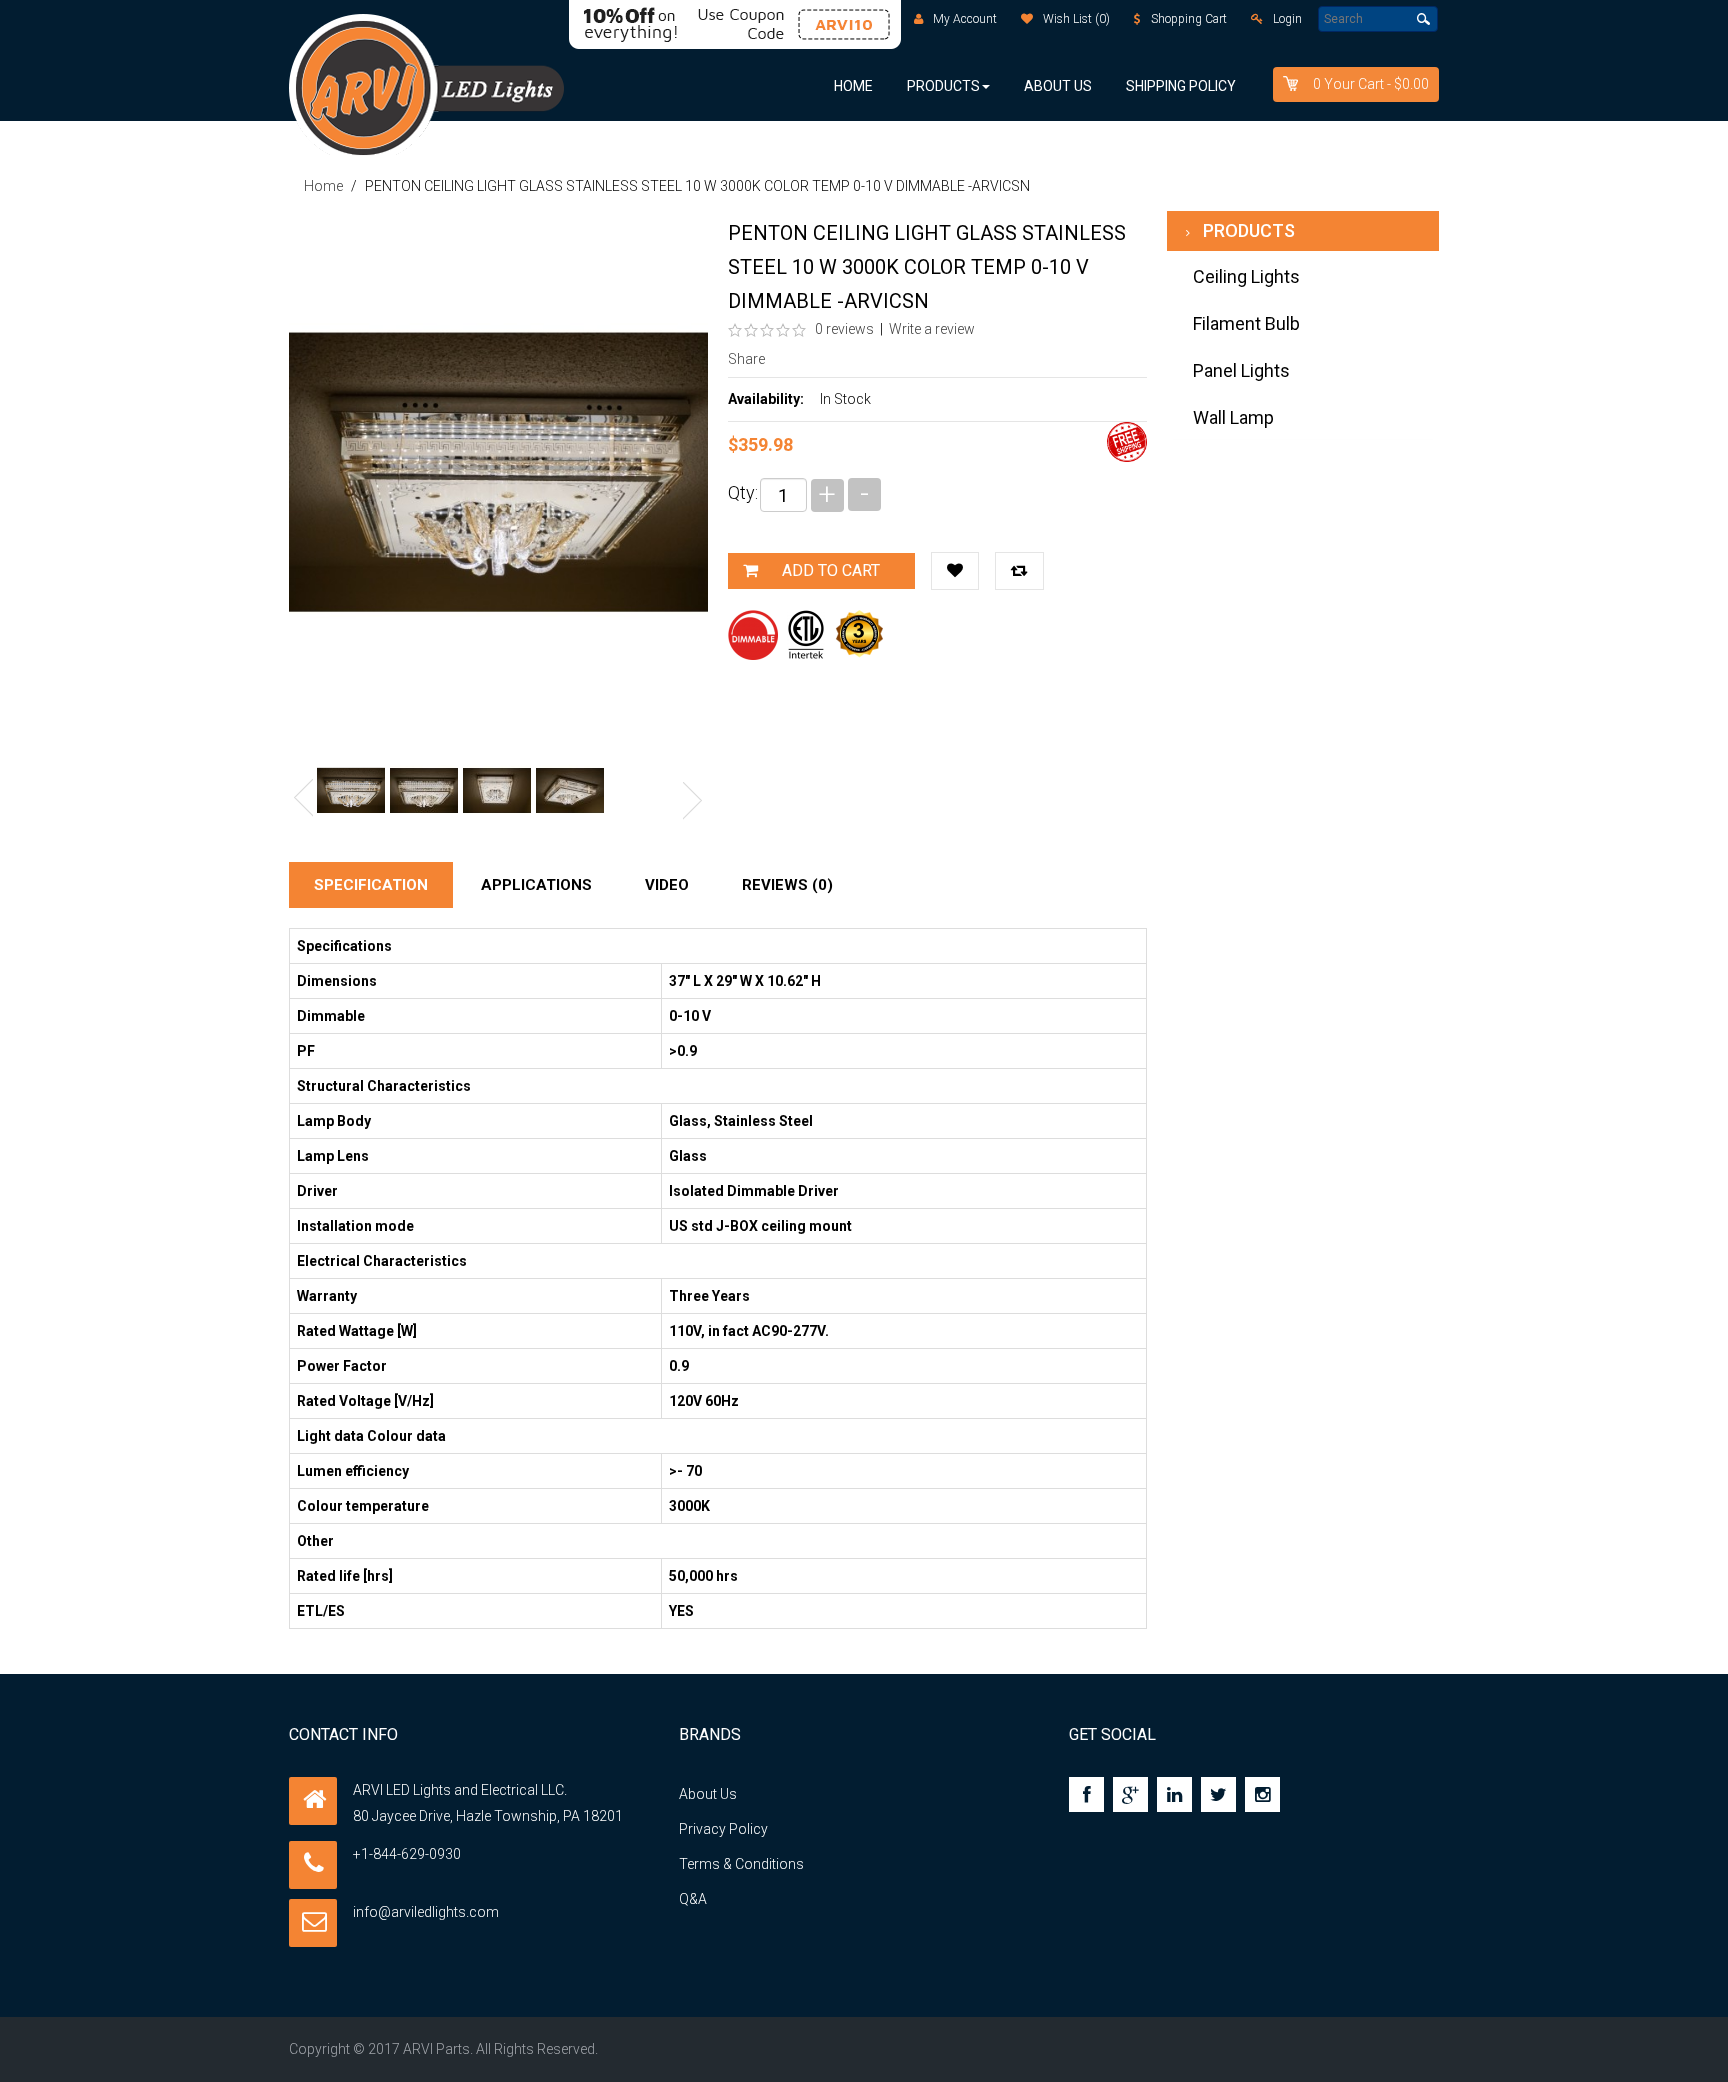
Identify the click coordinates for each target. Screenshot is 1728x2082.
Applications (536, 885)
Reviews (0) (787, 885)
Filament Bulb (1246, 323)
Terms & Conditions (741, 1864)
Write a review (932, 329)
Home (323, 186)
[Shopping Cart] (1137, 19)
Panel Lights (1241, 370)
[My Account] (918, 19)
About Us (708, 1794)
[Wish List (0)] (1027, 19)
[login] (1257, 19)
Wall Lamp (1233, 417)
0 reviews (843, 329)
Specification (371, 885)
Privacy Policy (723, 1829)
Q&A (693, 1899)
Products (1249, 230)
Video (667, 885)
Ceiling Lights (1246, 276)
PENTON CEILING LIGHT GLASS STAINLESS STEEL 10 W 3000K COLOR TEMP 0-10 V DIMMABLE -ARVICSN (697, 186)
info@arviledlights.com (426, 1912)
